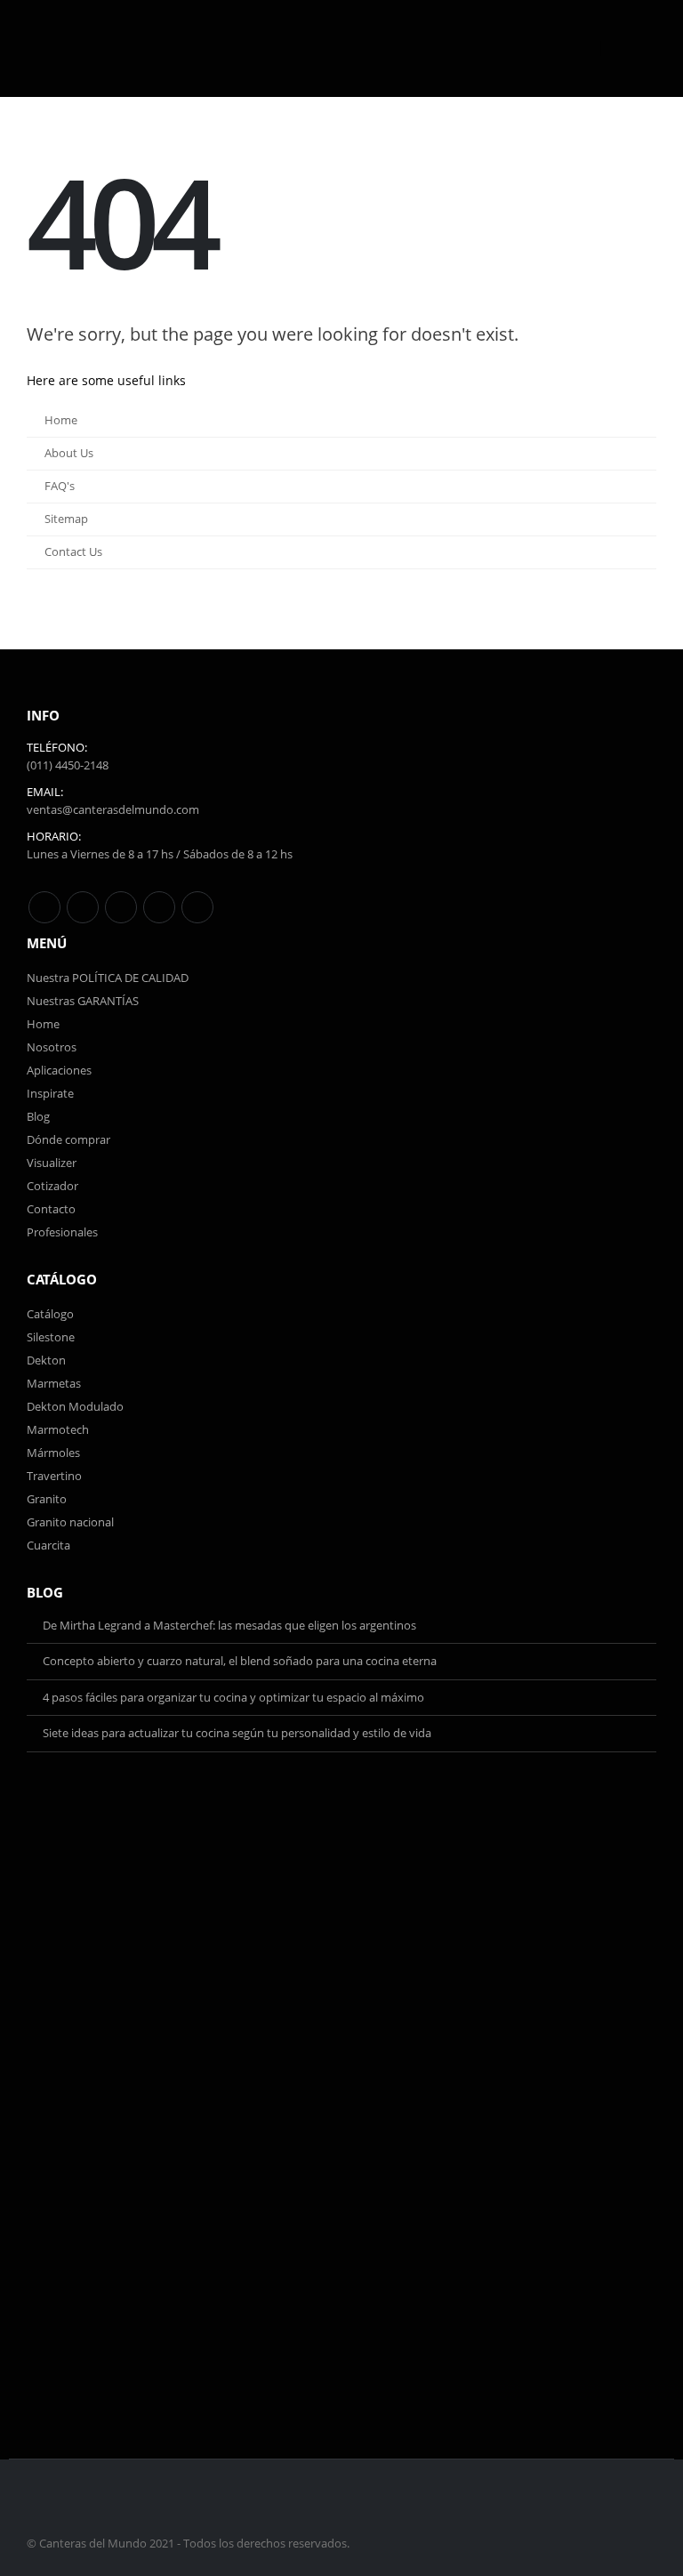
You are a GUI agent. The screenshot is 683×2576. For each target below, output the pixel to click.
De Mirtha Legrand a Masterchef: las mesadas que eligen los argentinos (229, 1625)
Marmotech (58, 1429)
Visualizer (52, 1163)
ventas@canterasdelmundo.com (113, 809)
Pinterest (83, 907)
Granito (47, 1499)
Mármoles (53, 1453)
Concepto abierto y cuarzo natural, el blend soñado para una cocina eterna (240, 1661)
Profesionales (62, 1232)
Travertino (54, 1476)
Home (61, 420)
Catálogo (50, 1314)
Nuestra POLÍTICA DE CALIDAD (108, 978)
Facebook (44, 907)
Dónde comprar (68, 1139)
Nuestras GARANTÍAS (83, 1001)
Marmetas (54, 1383)
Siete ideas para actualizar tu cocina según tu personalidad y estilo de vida (237, 1733)
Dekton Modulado (75, 1406)
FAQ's (60, 486)
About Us (69, 453)
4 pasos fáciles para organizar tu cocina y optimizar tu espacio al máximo (233, 1697)
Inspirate (50, 1093)
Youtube (121, 907)
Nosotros (52, 1047)
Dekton (46, 1360)
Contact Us (73, 552)
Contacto (51, 1209)
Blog (38, 1116)
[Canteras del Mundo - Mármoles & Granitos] (93, 48)
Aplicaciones (59, 1070)
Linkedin (197, 907)
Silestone (51, 1337)
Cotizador (52, 1186)
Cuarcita (48, 1545)
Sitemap (66, 519)
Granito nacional (70, 1522)
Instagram (159, 907)
